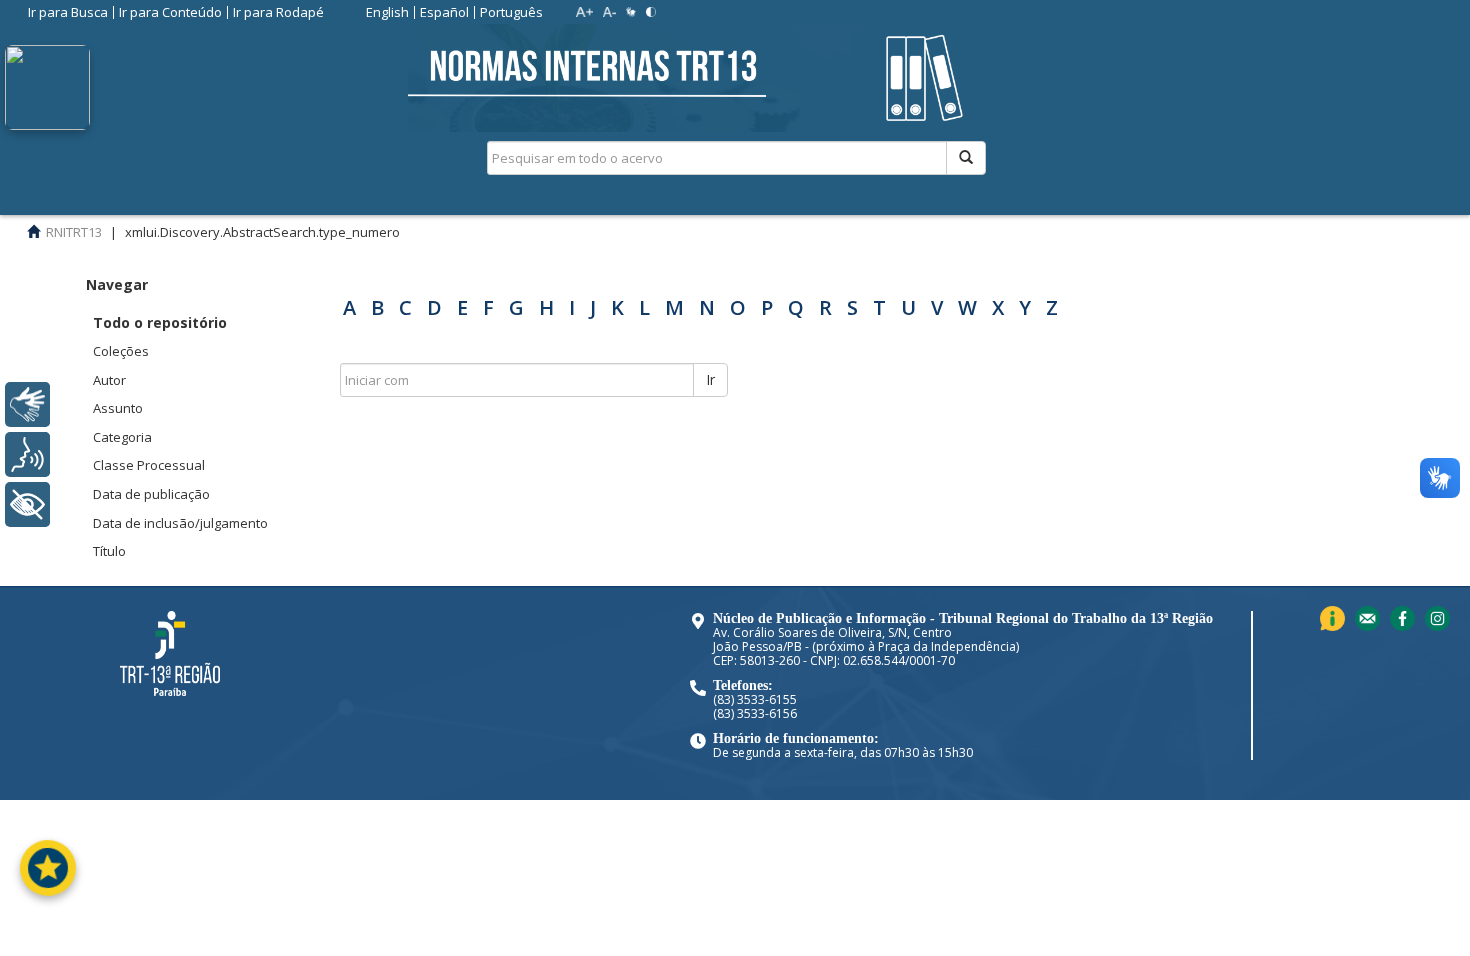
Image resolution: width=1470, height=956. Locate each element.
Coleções (121, 351)
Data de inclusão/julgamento (180, 523)
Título (109, 551)
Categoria (122, 437)
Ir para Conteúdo (170, 12)
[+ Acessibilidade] (27, 504)
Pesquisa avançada (1056, 229)
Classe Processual (149, 465)
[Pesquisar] (966, 158)
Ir (710, 379)
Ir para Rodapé (278, 12)
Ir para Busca (68, 12)
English (387, 12)
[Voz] (27, 454)
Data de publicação (151, 494)
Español (444, 12)
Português (511, 12)
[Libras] (27, 404)
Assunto (118, 408)
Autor (109, 380)
